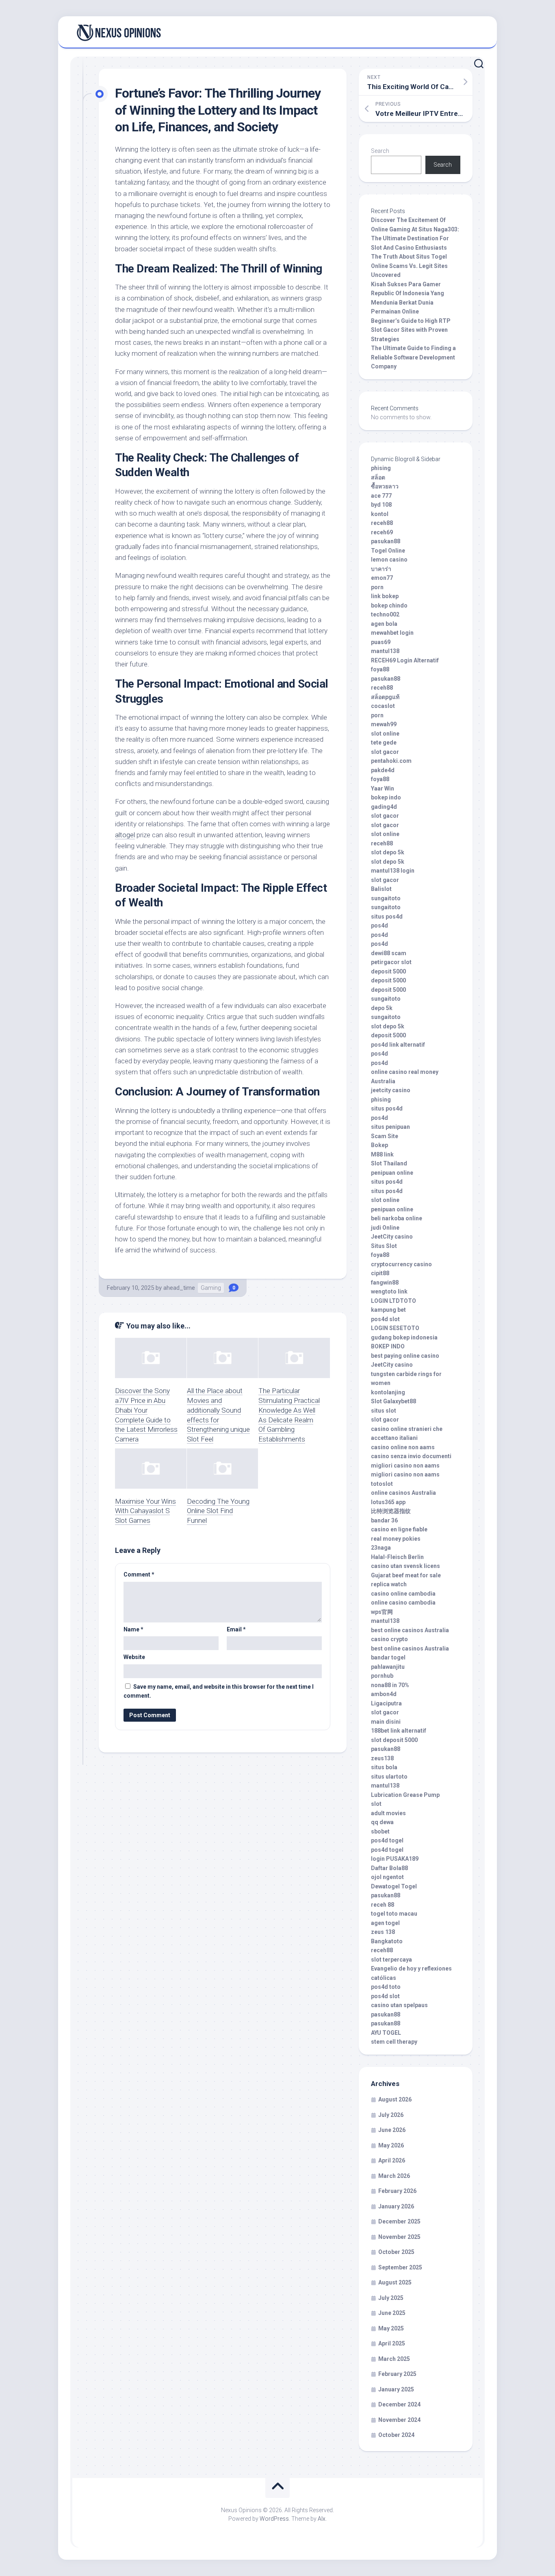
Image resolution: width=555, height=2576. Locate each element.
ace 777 (381, 496)
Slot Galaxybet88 (393, 1401)
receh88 (382, 523)
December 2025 (399, 2221)
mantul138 (385, 651)
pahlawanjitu (388, 1667)
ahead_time (179, 1288)
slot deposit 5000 (394, 1740)
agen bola (384, 624)
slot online (385, 734)
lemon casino (389, 560)
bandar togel (388, 1657)
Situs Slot (384, 1246)
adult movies (388, 1813)
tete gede (384, 743)
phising (381, 468)
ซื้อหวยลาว (385, 486)
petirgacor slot (391, 962)
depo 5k (382, 1008)
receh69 (382, 532)
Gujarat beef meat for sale (406, 1575)
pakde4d (383, 770)
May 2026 (391, 2145)
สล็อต (378, 477)
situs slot (384, 1411)
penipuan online (392, 1173)
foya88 (380, 669)
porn (377, 587)
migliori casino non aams (405, 1465)
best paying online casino (405, 1356)
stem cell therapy (394, 2042)
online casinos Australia (403, 1493)
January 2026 (396, 2206)
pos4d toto (386, 1987)
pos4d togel (387, 1840)
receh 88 (383, 1905)
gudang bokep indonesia (404, 1337)
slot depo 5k (388, 852)
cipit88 (380, 1273)
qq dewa (382, 1822)
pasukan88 (386, 541)
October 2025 (396, 2252)
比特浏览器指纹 (391, 1511)
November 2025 (399, 2237)
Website (134, 1657)
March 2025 (394, 2359)
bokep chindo (389, 605)
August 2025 (395, 2282)
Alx (322, 2519)
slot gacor (385, 752)
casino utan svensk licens (405, 1566)
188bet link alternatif (399, 1731)
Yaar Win (383, 788)
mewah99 (384, 724)
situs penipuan (390, 1127)
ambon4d (384, 1694)
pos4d (379, 925)
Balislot (381, 889)
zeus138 (382, 1758)
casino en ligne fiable (399, 1529)
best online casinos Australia (410, 1630)
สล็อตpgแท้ (385, 697)
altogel (125, 835)
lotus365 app (388, 1502)
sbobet (380, 1831)
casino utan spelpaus (399, 2005)
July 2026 (391, 2115)
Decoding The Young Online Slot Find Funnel (218, 1511)
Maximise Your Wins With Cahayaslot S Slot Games (145, 1511)
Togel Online (388, 551)
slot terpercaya (391, 1960)
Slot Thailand (389, 1163)
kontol (380, 514)
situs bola (384, 1767)
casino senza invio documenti (411, 1456)
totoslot (382, 1484)
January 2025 (396, 2389)
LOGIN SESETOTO (395, 1328)
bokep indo (386, 797)
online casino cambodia (403, 1603)
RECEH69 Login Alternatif (405, 660)
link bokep (385, 596)
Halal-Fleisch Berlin (397, 1557)
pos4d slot (385, 1319)
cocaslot (383, 706)
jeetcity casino (391, 1090)
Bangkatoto (387, 1941)
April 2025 (392, 2343)
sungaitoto (386, 898)
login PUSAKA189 (395, 1859)
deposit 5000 (388, 971)
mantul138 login (393, 871)
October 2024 (396, 2435)
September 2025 (400, 2267)
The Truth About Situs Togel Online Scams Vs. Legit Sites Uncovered (409, 266)
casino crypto (389, 1639)
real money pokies (396, 1539)
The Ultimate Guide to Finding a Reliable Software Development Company (413, 357)
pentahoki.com (391, 761)
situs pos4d (387, 917)
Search (380, 151)
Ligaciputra (386, 1703)
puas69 (381, 642)
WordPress (274, 2519)
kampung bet (388, 1310)
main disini (386, 1722)
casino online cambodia (403, 1594)
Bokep (379, 1145)
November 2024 (399, 2420)
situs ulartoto (389, 1777)
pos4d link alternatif (398, 1045)
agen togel (385, 1923)
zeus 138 (383, 1932)
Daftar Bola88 (389, 1868)
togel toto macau (394, 1914)
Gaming (211, 1288)
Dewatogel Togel (394, 1886)
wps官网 (382, 1612)
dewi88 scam (389, 953)
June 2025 (392, 2313)
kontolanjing (388, 1392)
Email (236, 1629)
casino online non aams (403, 1447)
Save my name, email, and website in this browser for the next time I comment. (219, 1691)
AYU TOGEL (386, 2033)
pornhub (382, 1676)
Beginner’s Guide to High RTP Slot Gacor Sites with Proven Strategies (411, 330)
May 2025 (391, 2328)
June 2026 (392, 2130)
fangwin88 (385, 1283)
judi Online (385, 1228)
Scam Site (385, 1136)
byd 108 (381, 505)
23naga (381, 1548)
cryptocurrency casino (401, 1264)
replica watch (389, 1584)
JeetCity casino (392, 1237)
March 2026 (394, 2176)
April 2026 (392, 2160)
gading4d (384, 807)
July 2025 (391, 2298)
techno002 (385, 614)
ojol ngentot (387, 1877)
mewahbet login (392, 633)
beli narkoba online (397, 1218)
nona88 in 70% (390, 1685)
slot (376, 1804)
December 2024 (399, 2404)
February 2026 (397, 2191)
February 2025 (397, 2374)
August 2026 (395, 2099)
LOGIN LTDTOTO (393, 1301)
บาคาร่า (381, 569)
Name (133, 1629)
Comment (139, 1574)
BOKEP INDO (388, 1346)
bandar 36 (384, 1520)
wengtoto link (389, 1291)
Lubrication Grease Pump (405, 1795)
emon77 (382, 578)
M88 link (382, 1154)
